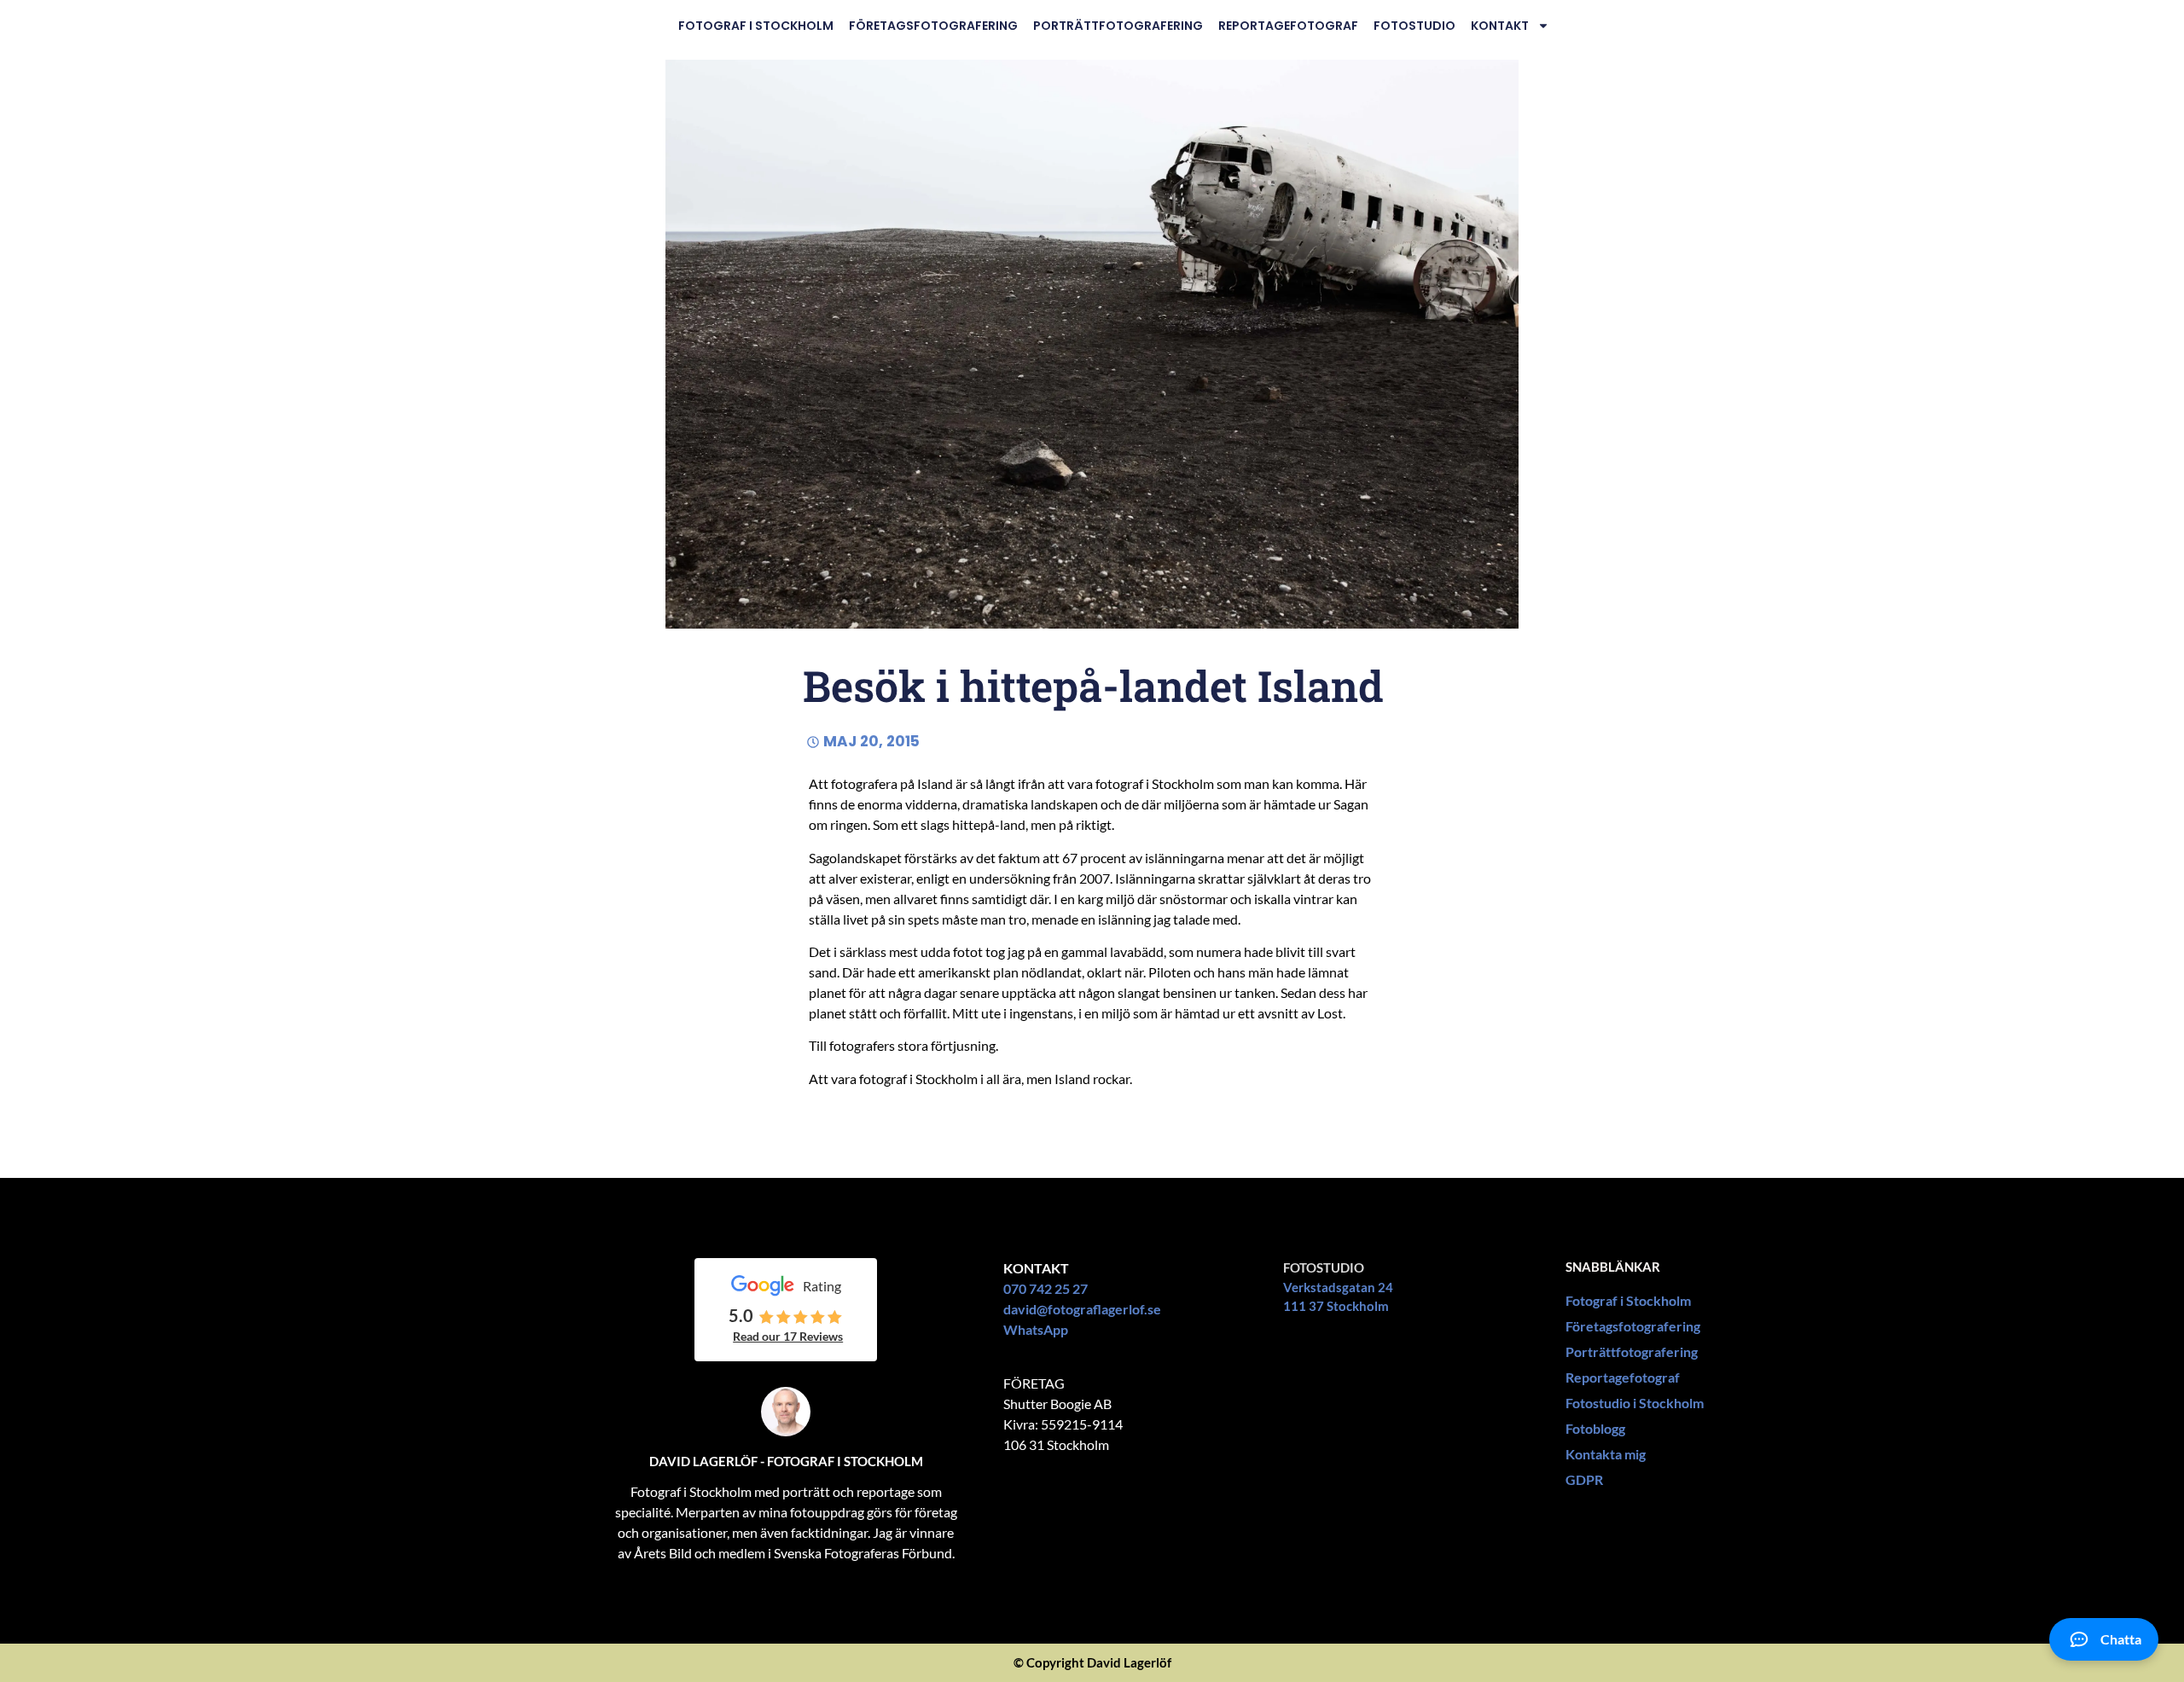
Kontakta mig (1606, 1454)
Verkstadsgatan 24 (1338, 1287)
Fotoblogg (1595, 1428)
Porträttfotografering (1118, 26)
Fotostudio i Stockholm (1635, 1403)
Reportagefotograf (1288, 26)
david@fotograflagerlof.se (1082, 1309)
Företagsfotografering (933, 26)
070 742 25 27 (1046, 1288)
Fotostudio (1414, 26)
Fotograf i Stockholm (756, 26)
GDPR (1584, 1479)
